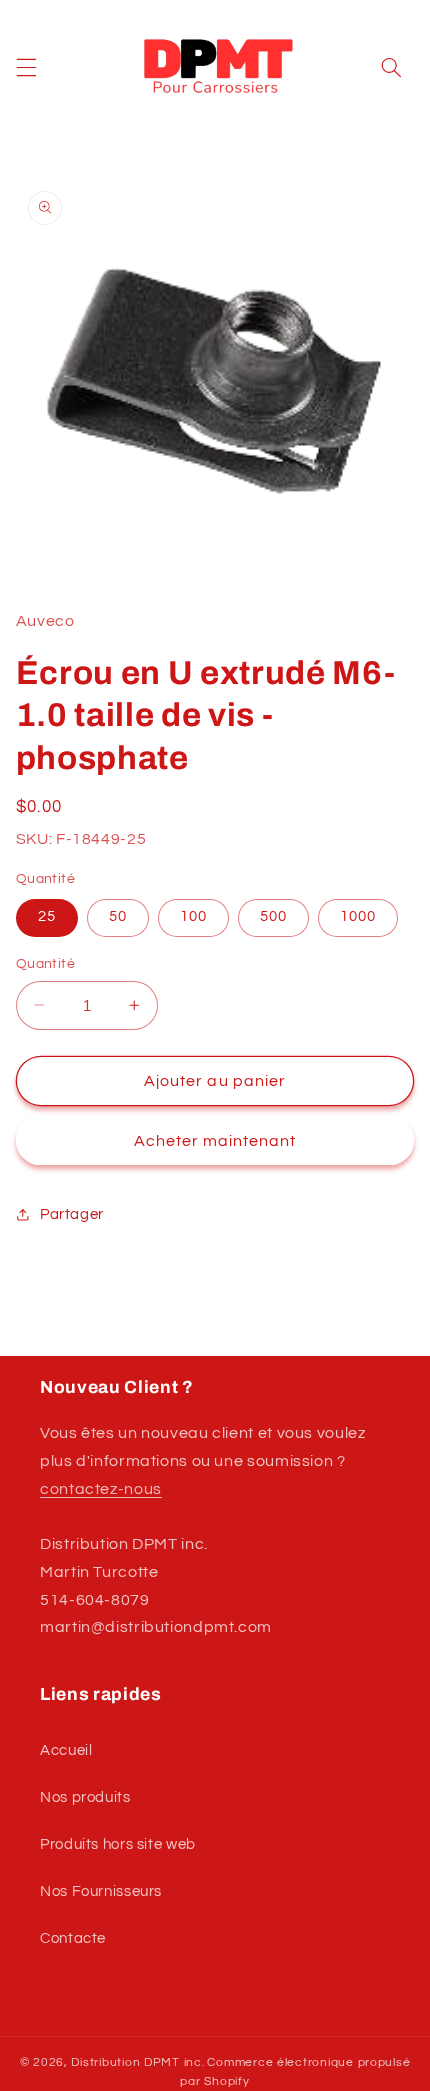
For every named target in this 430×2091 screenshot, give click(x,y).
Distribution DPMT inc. (137, 2062)
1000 (358, 916)
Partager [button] (72, 1214)
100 (193, 916)
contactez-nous (101, 1489)
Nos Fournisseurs (101, 1891)
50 (118, 916)
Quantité (45, 964)
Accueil (66, 1750)
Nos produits (85, 1797)
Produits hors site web (118, 1844)
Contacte (73, 1938)
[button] (26, 67)
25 (47, 916)
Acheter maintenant (215, 1141)
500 (273, 916)
